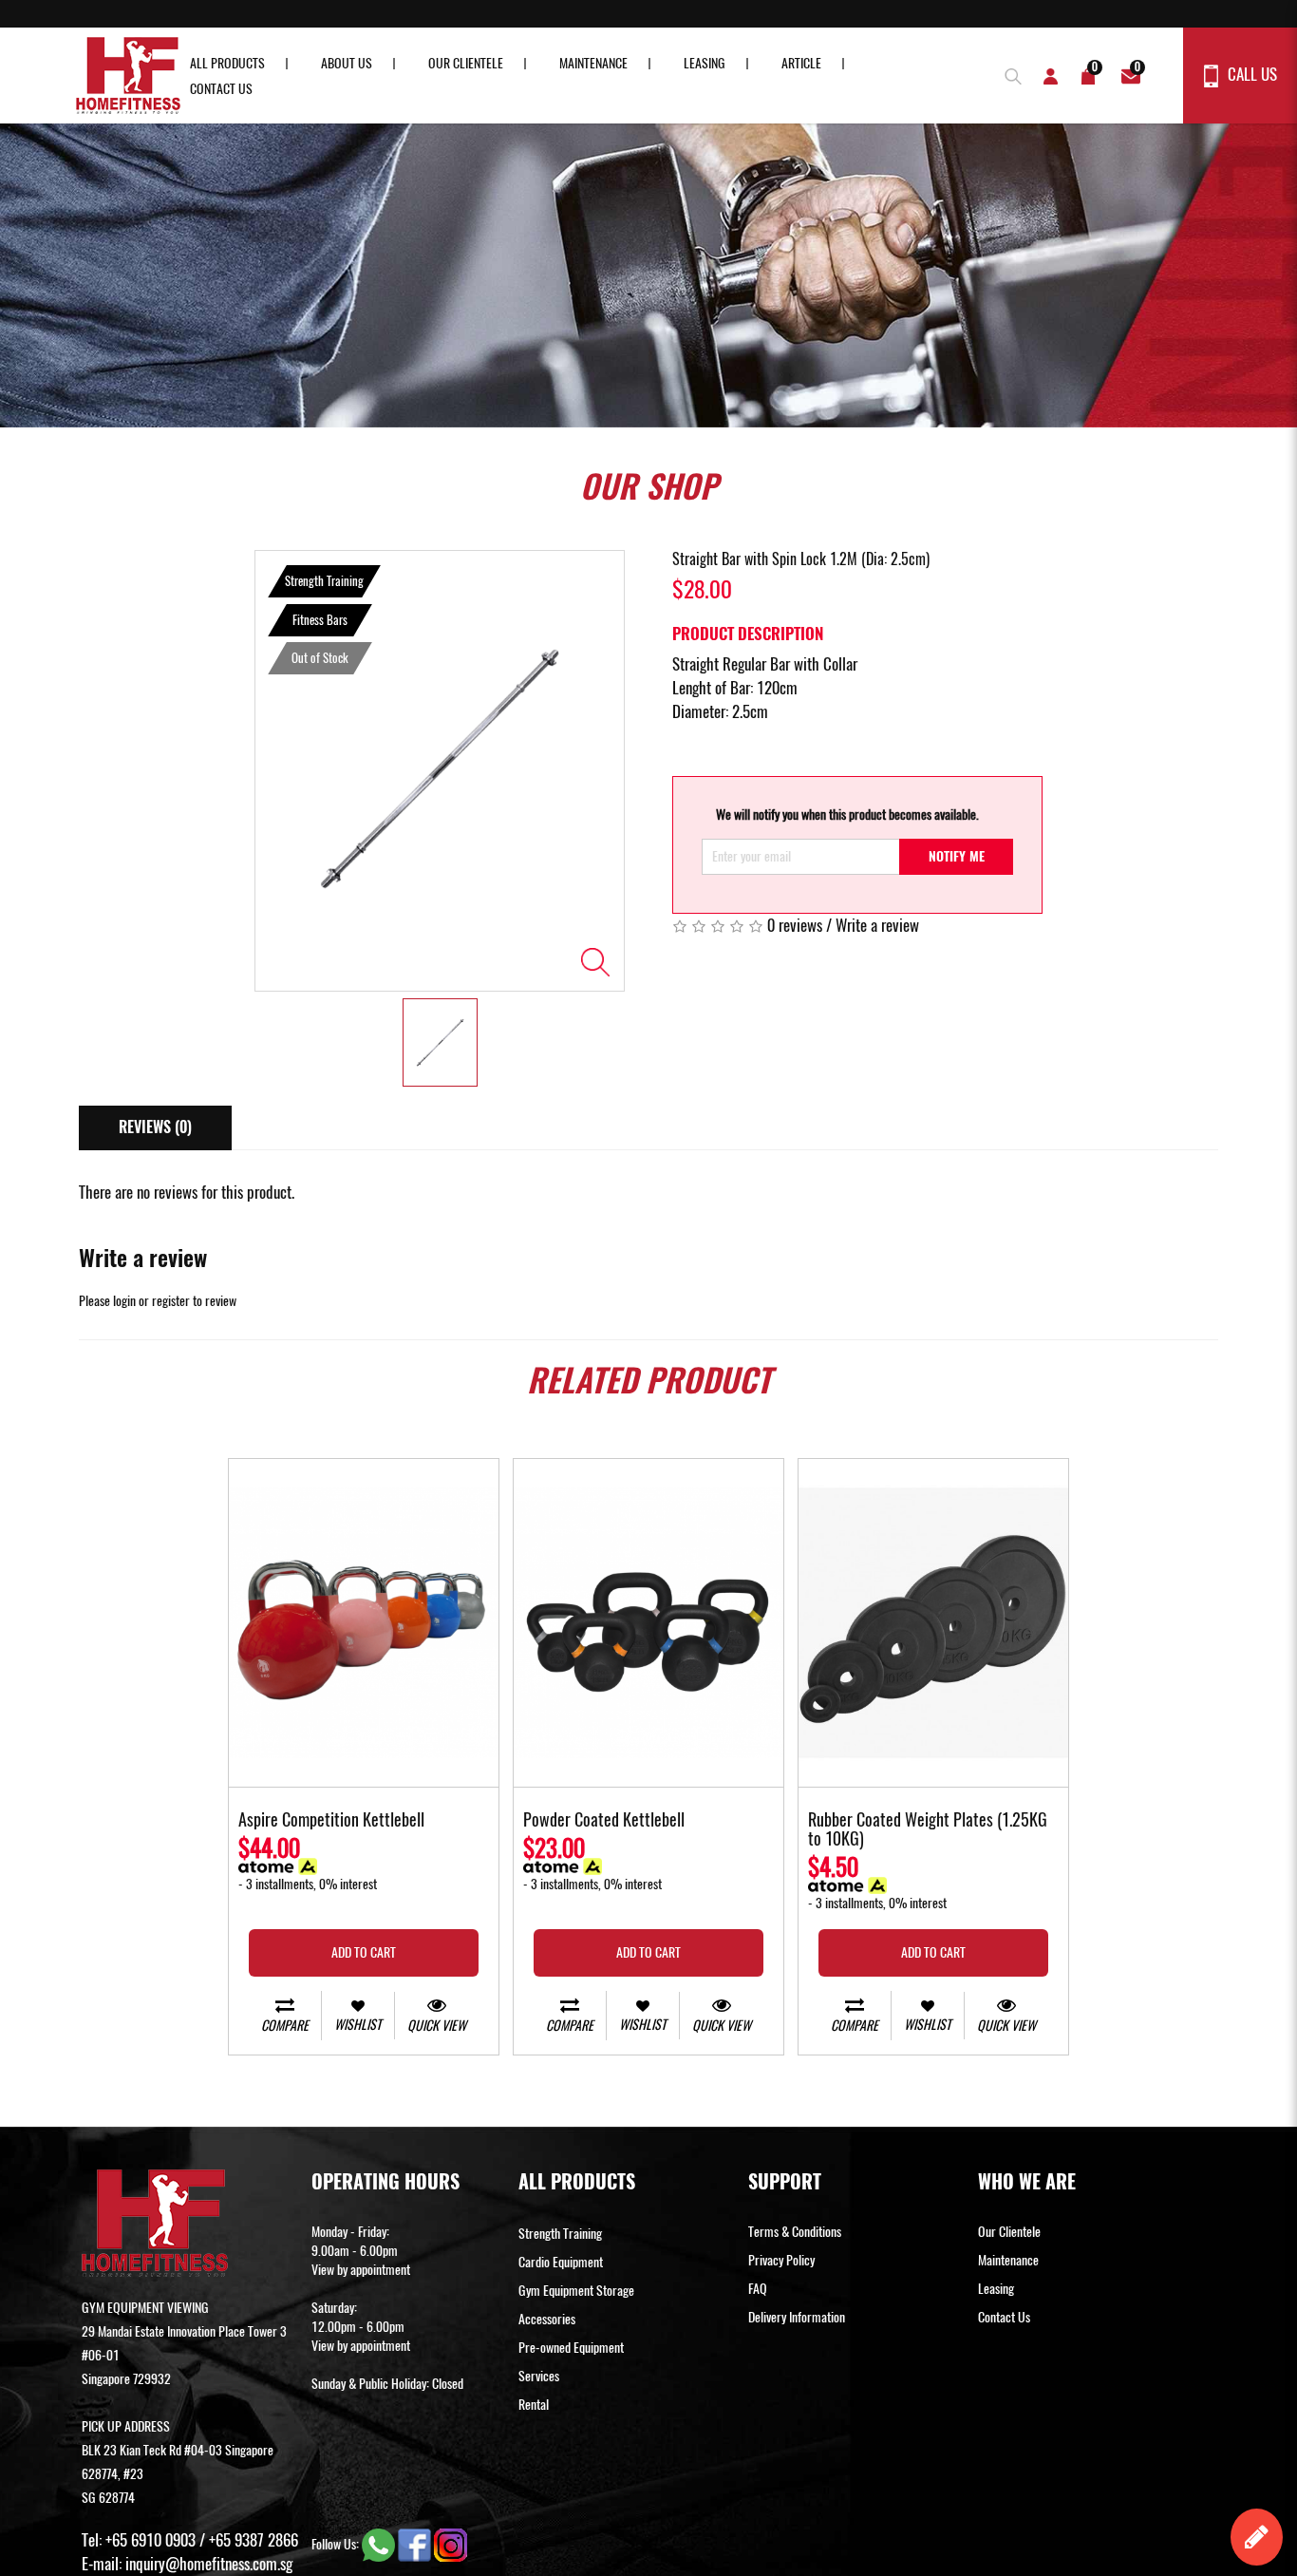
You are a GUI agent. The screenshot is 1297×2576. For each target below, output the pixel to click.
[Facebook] (416, 2544)
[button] (1008, 74)
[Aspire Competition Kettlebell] (364, 1623)
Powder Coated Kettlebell (604, 1821)
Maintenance (593, 63)
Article (801, 63)
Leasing (705, 63)
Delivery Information (797, 2317)
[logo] (128, 76)
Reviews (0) (155, 1127)
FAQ (758, 2289)
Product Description (748, 634)
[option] (440, 771)
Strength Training (560, 2234)
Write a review (877, 925)
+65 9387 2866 (254, 2540)
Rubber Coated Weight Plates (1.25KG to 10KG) (928, 1830)
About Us (347, 63)
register (171, 1301)
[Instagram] (451, 2544)
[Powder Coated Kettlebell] (648, 1623)
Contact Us (221, 89)
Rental (534, 2405)
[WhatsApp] (380, 2544)
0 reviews (795, 925)
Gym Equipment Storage (576, 2291)
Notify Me (957, 856)
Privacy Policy (781, 2260)
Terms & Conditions (795, 2232)
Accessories (547, 2319)
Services (539, 2376)
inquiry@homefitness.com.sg (209, 2564)
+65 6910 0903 (150, 2540)
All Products (227, 63)
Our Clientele (466, 63)
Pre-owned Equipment (571, 2348)
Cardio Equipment (561, 2262)
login (124, 1301)
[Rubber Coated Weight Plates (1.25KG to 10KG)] (933, 1623)
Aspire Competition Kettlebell (331, 1821)
